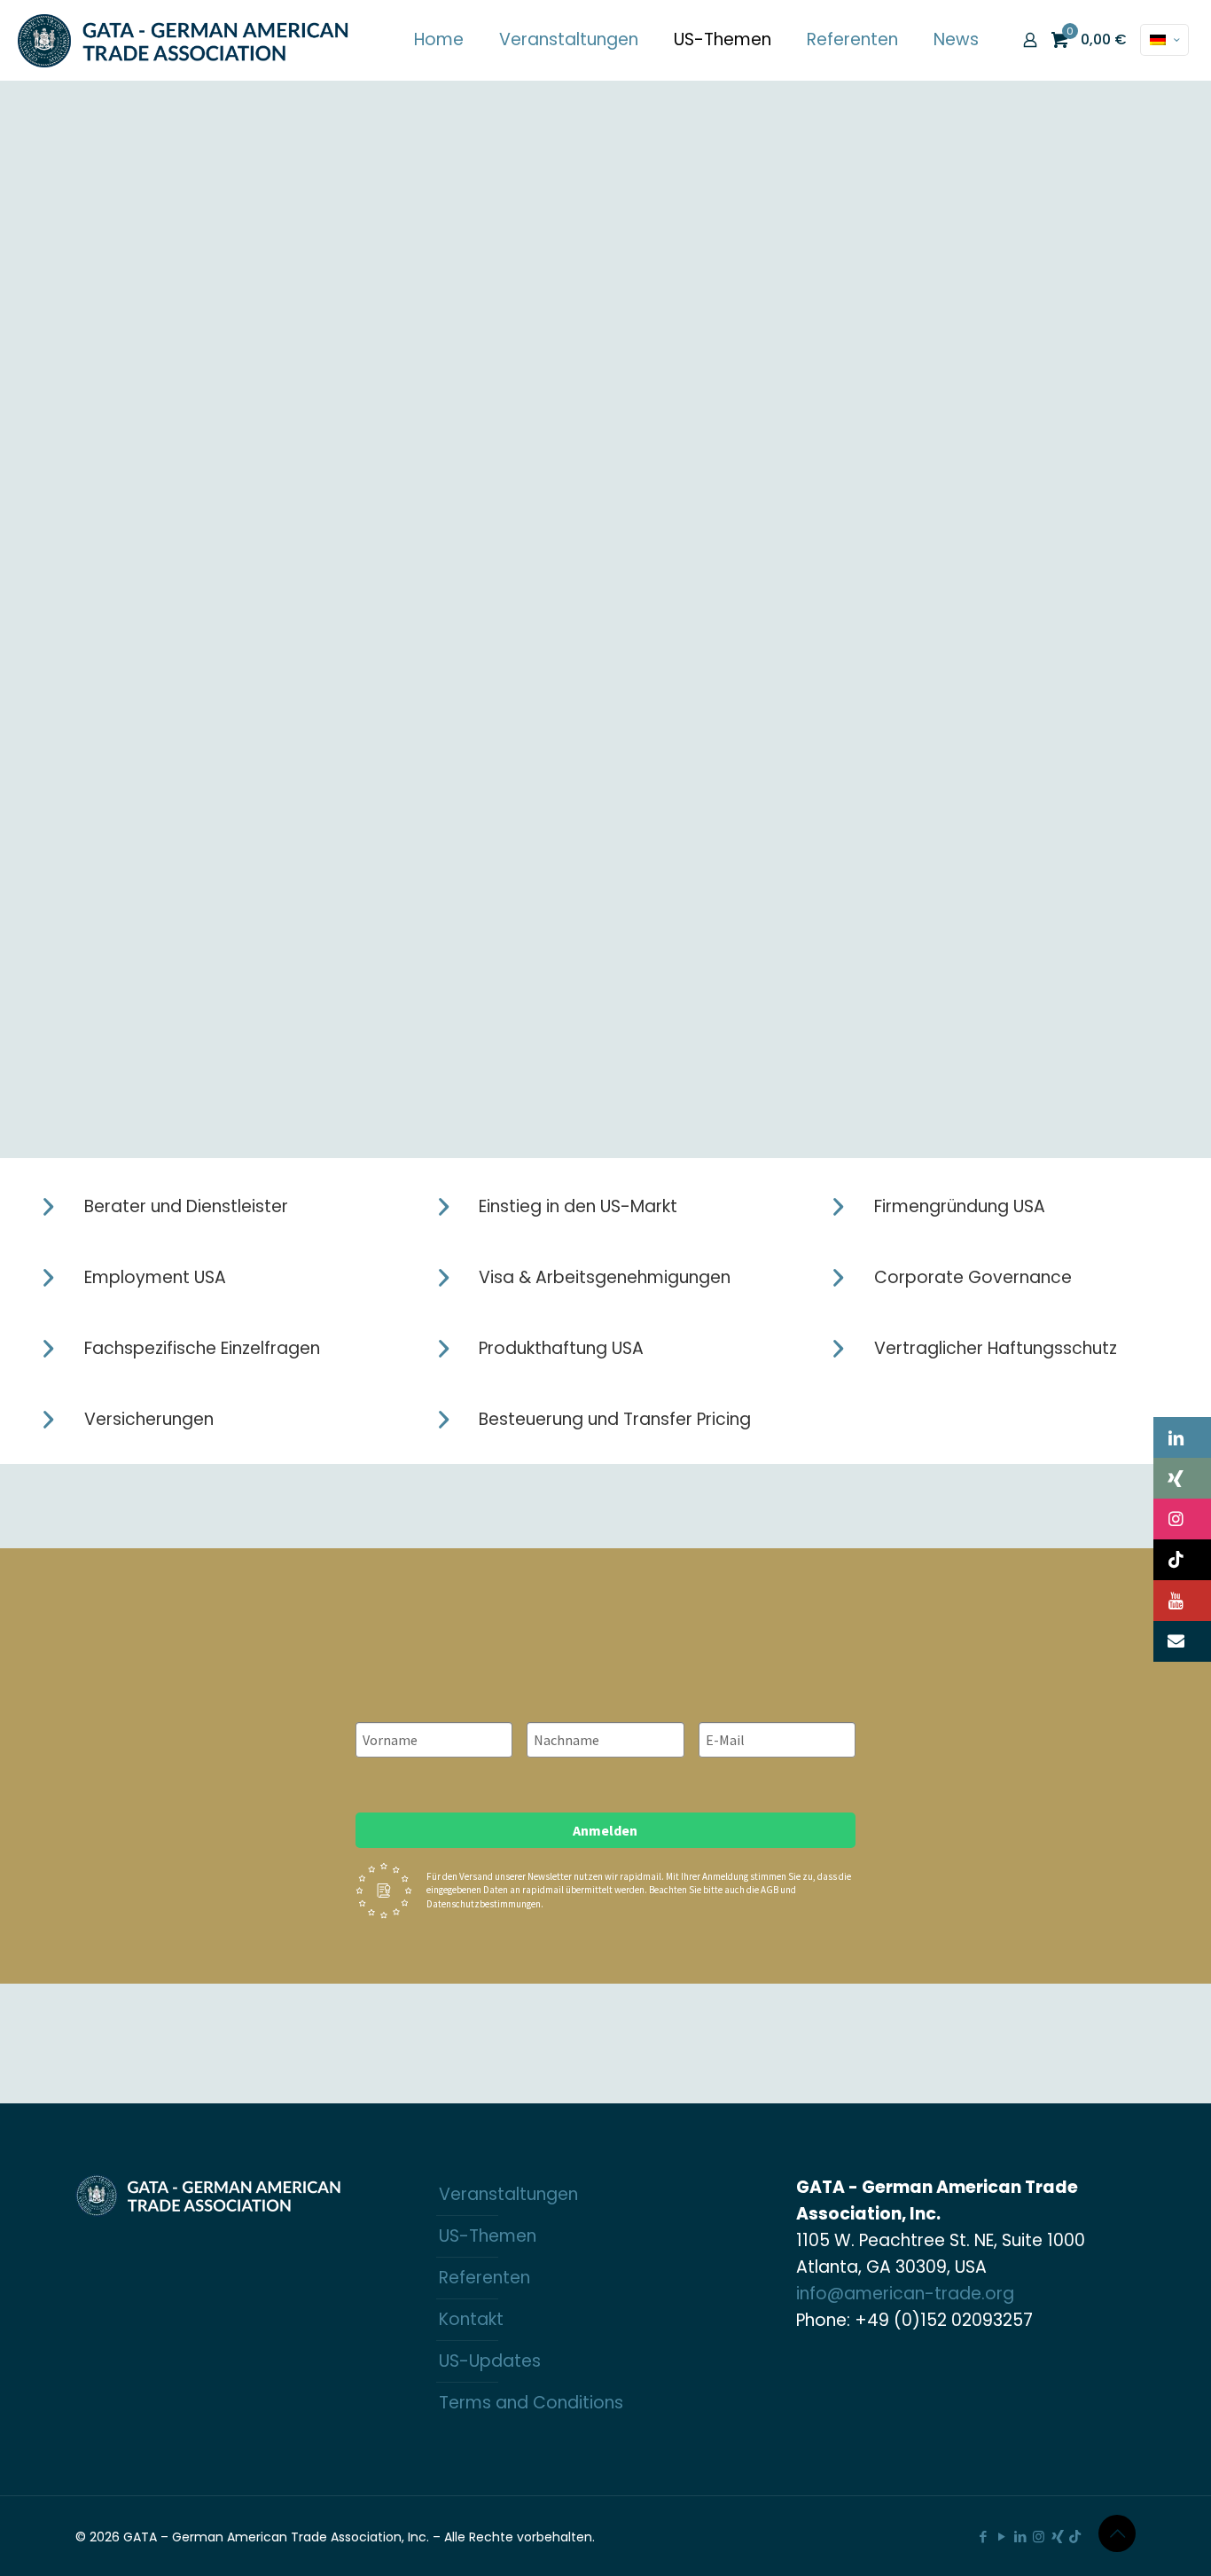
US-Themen (488, 2236)
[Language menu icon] (1164, 40)
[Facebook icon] (983, 2537)
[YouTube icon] (1001, 2537)
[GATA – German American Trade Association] (184, 40)
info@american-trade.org (905, 2294)
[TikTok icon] (1075, 2537)
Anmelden (605, 1830)
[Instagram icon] (1039, 2537)
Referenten (484, 2278)
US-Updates (490, 2361)
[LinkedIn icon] (1020, 2537)
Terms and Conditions (531, 2403)
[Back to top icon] (1117, 2533)
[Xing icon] (1057, 2537)
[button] (1182, 1437)
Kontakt (471, 2319)
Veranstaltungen (508, 2194)
